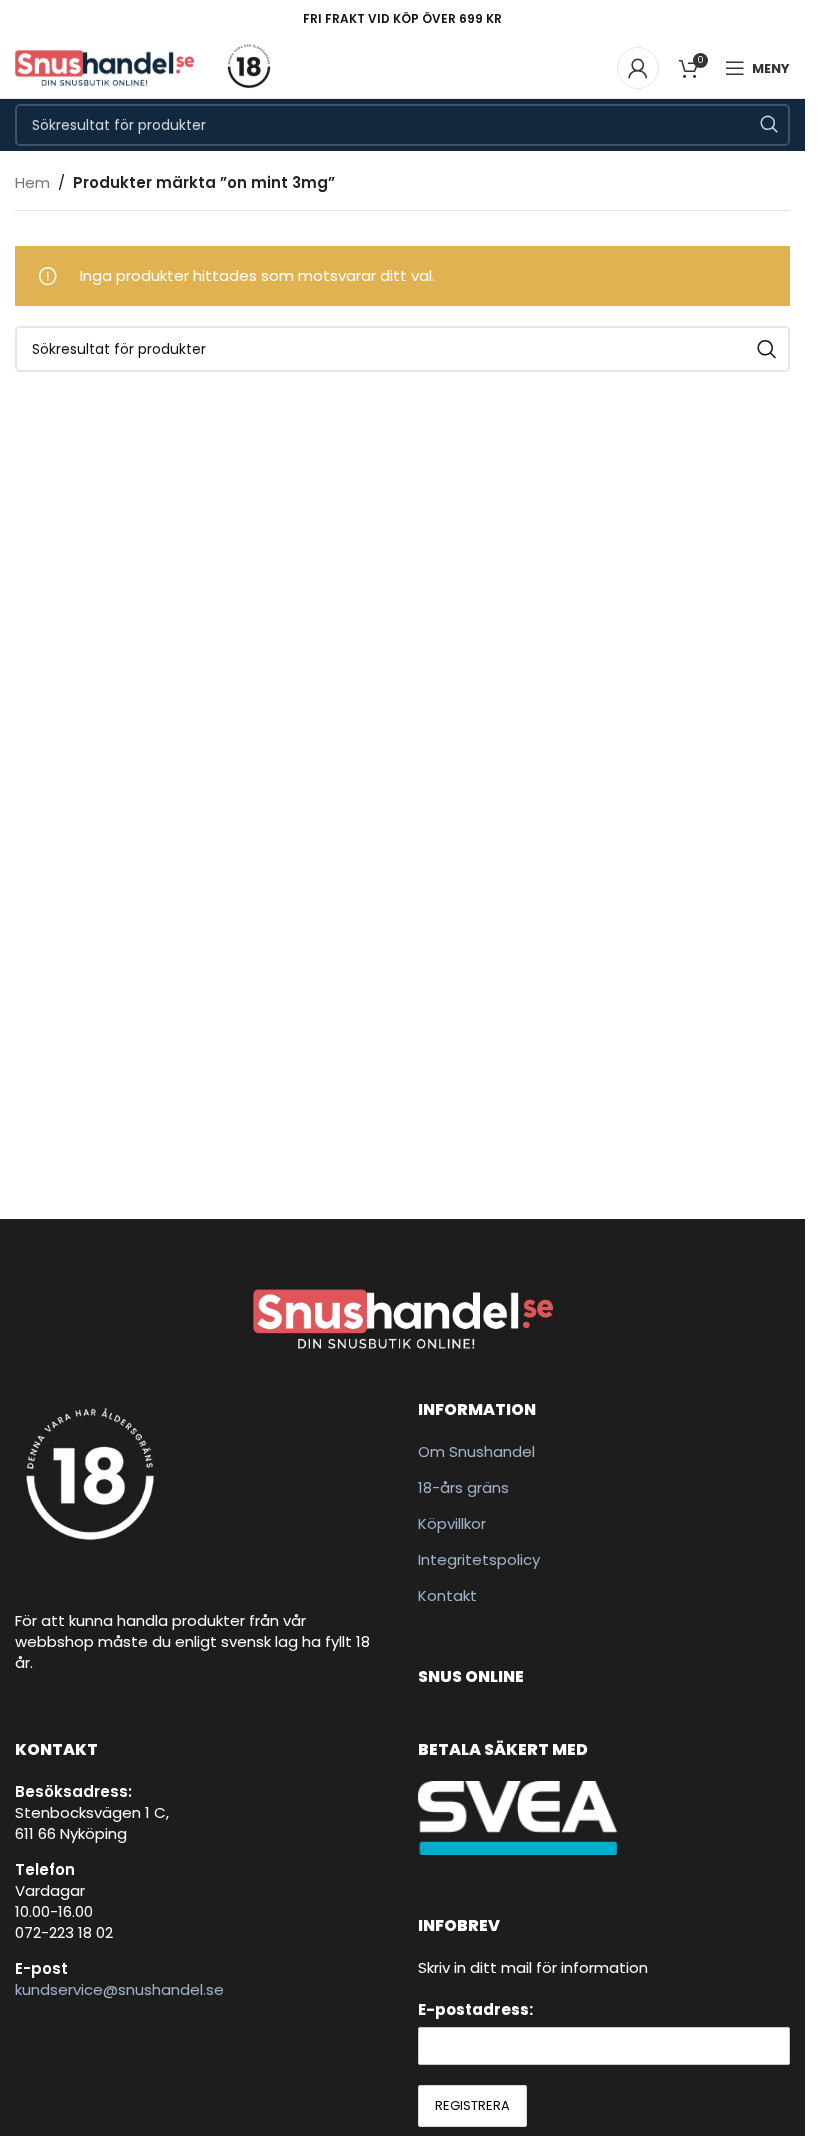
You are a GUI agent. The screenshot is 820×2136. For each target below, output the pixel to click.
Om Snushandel (476, 1451)
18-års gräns (463, 1487)
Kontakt (447, 1595)
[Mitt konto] (638, 68)
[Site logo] (104, 66)
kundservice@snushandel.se (119, 1989)
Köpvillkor (452, 1523)
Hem (32, 182)
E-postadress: (475, 2009)
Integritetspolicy (479, 1559)
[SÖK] (769, 125)
